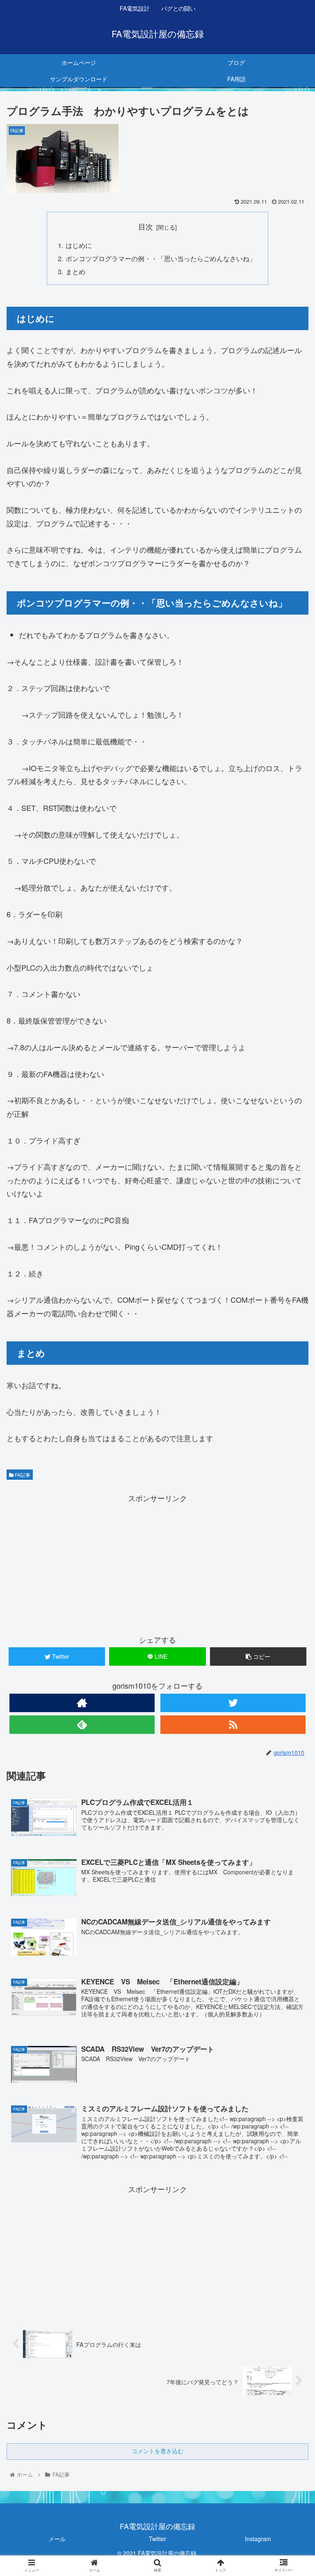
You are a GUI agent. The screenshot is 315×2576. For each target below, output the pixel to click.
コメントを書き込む (157, 2451)
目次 (146, 226)
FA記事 (22, 1475)
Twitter (157, 2539)
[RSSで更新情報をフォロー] (233, 1725)
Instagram (258, 2539)
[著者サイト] (82, 1703)
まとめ (75, 271)
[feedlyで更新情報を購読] (82, 1725)
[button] (291, 1432)
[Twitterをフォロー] (233, 1703)
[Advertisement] (157, 1562)
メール (57, 2539)
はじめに (79, 245)
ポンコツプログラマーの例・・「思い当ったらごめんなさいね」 (161, 258)
